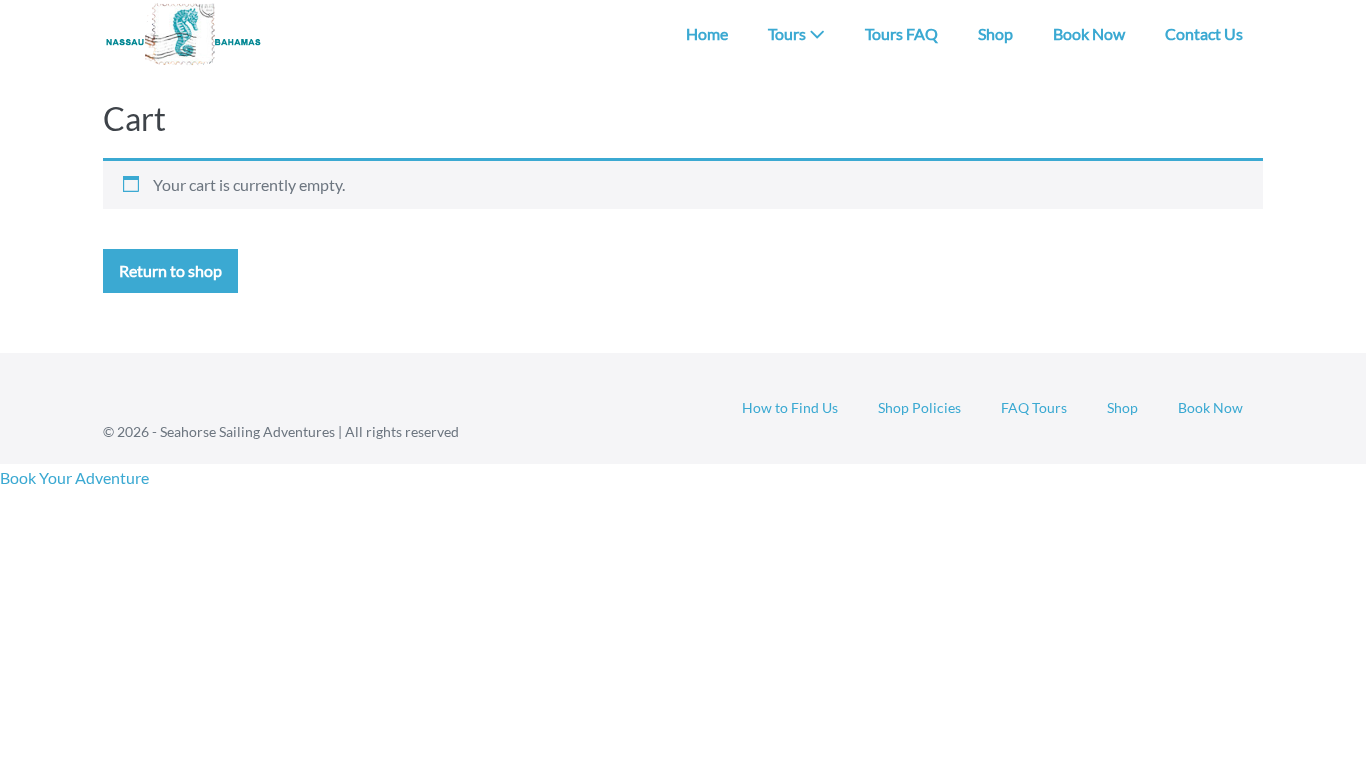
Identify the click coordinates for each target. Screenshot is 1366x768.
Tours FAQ (901, 33)
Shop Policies (919, 407)
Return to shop (170, 270)
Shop (995, 33)
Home (707, 33)
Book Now (1089, 33)
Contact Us (1204, 33)
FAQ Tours (1034, 407)
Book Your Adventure (74, 477)
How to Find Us (790, 407)
